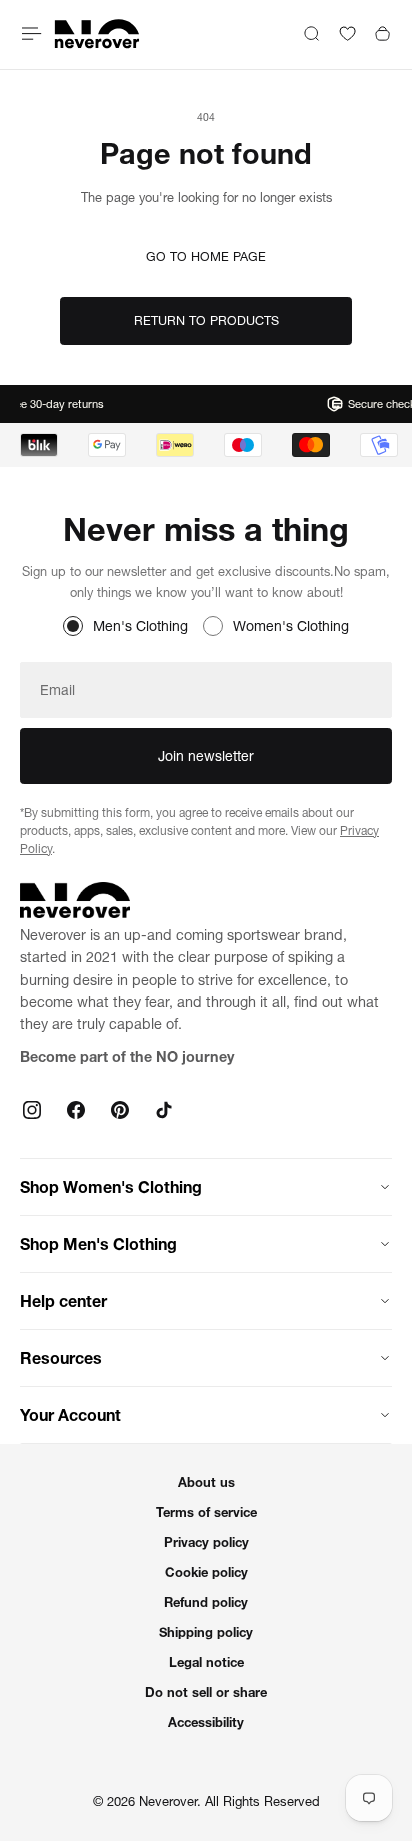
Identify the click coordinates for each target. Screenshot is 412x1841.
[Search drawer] (311, 33)
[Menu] (32, 33)
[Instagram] (32, 1110)
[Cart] (382, 33)
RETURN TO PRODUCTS (206, 320)
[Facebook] (76, 1110)
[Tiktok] (164, 1110)
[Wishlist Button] (347, 33)
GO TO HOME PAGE (206, 256)
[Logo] (97, 33)
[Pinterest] (120, 1110)
